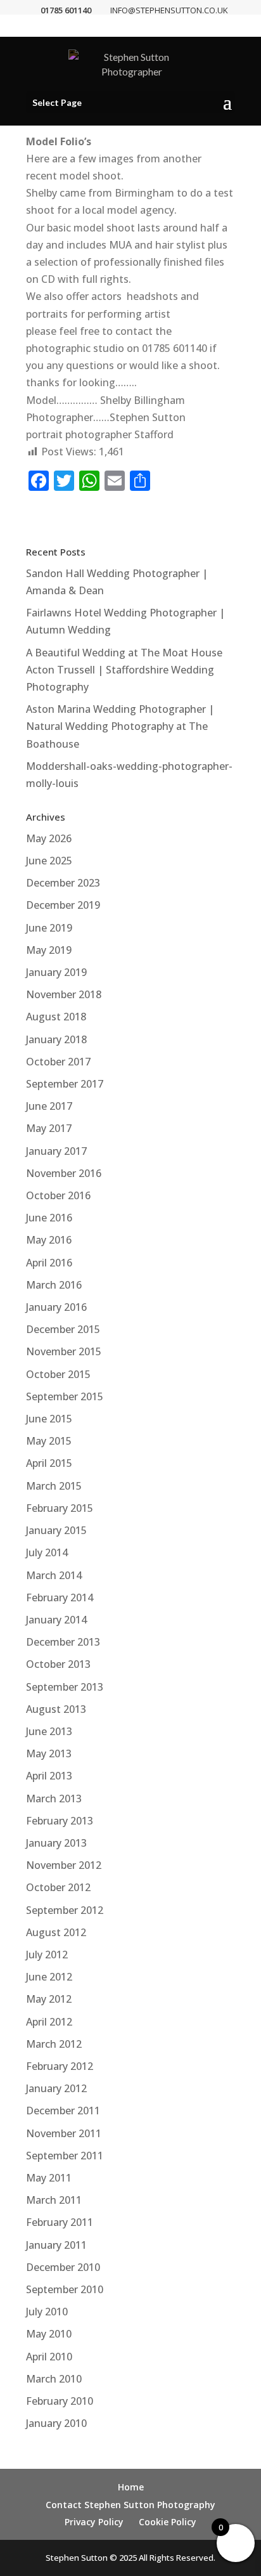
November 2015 (64, 1351)
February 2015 (60, 1508)
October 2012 (58, 1887)
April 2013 (49, 1776)
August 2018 (56, 1017)
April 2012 (49, 2022)
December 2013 (63, 1642)
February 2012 (60, 2066)
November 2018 (64, 994)
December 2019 (63, 905)
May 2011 (49, 2178)
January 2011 (56, 2245)
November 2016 (64, 1173)
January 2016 (56, 1307)
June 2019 (49, 928)
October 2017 (58, 1062)
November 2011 (64, 2133)
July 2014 (47, 1552)
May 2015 (49, 1441)
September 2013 (65, 1687)
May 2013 (49, 1753)
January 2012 (56, 2088)
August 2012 (56, 1932)
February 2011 (60, 2222)
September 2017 (65, 1084)
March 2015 (54, 1486)
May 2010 (49, 2334)
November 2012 (64, 1865)
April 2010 (49, 2357)
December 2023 (63, 883)
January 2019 (56, 972)
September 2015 (65, 1396)
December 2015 (63, 1329)
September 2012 (65, 1910)
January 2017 (56, 1151)
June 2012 (49, 1977)
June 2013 (49, 1731)
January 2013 (56, 1843)
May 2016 (49, 1240)
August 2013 (56, 1709)
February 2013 (60, 1821)
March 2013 (54, 1799)
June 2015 (49, 1419)
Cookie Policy (168, 2522)
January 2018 (56, 1039)
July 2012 (47, 1955)
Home (131, 2487)
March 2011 (54, 2200)
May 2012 (49, 1999)
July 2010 (47, 2312)
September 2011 (65, 2156)
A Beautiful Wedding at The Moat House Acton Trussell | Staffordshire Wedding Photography (124, 670)
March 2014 (54, 1575)
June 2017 (49, 1106)
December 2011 (63, 2111)
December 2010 (63, 2267)
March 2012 (54, 2044)
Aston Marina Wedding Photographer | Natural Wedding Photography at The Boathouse (120, 726)
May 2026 (49, 838)
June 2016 (49, 1218)
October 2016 (58, 1195)
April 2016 (49, 1263)
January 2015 (56, 1530)
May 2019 (49, 950)
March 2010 (54, 2379)
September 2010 (65, 2289)
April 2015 (49, 1463)
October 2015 (58, 1374)
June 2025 (49, 861)
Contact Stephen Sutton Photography (130, 2505)
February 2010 (60, 2401)
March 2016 (54, 1285)
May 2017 (49, 1128)
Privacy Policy (94, 2522)
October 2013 (58, 1664)
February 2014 (60, 1597)
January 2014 (56, 1620)
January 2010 (56, 2423)
